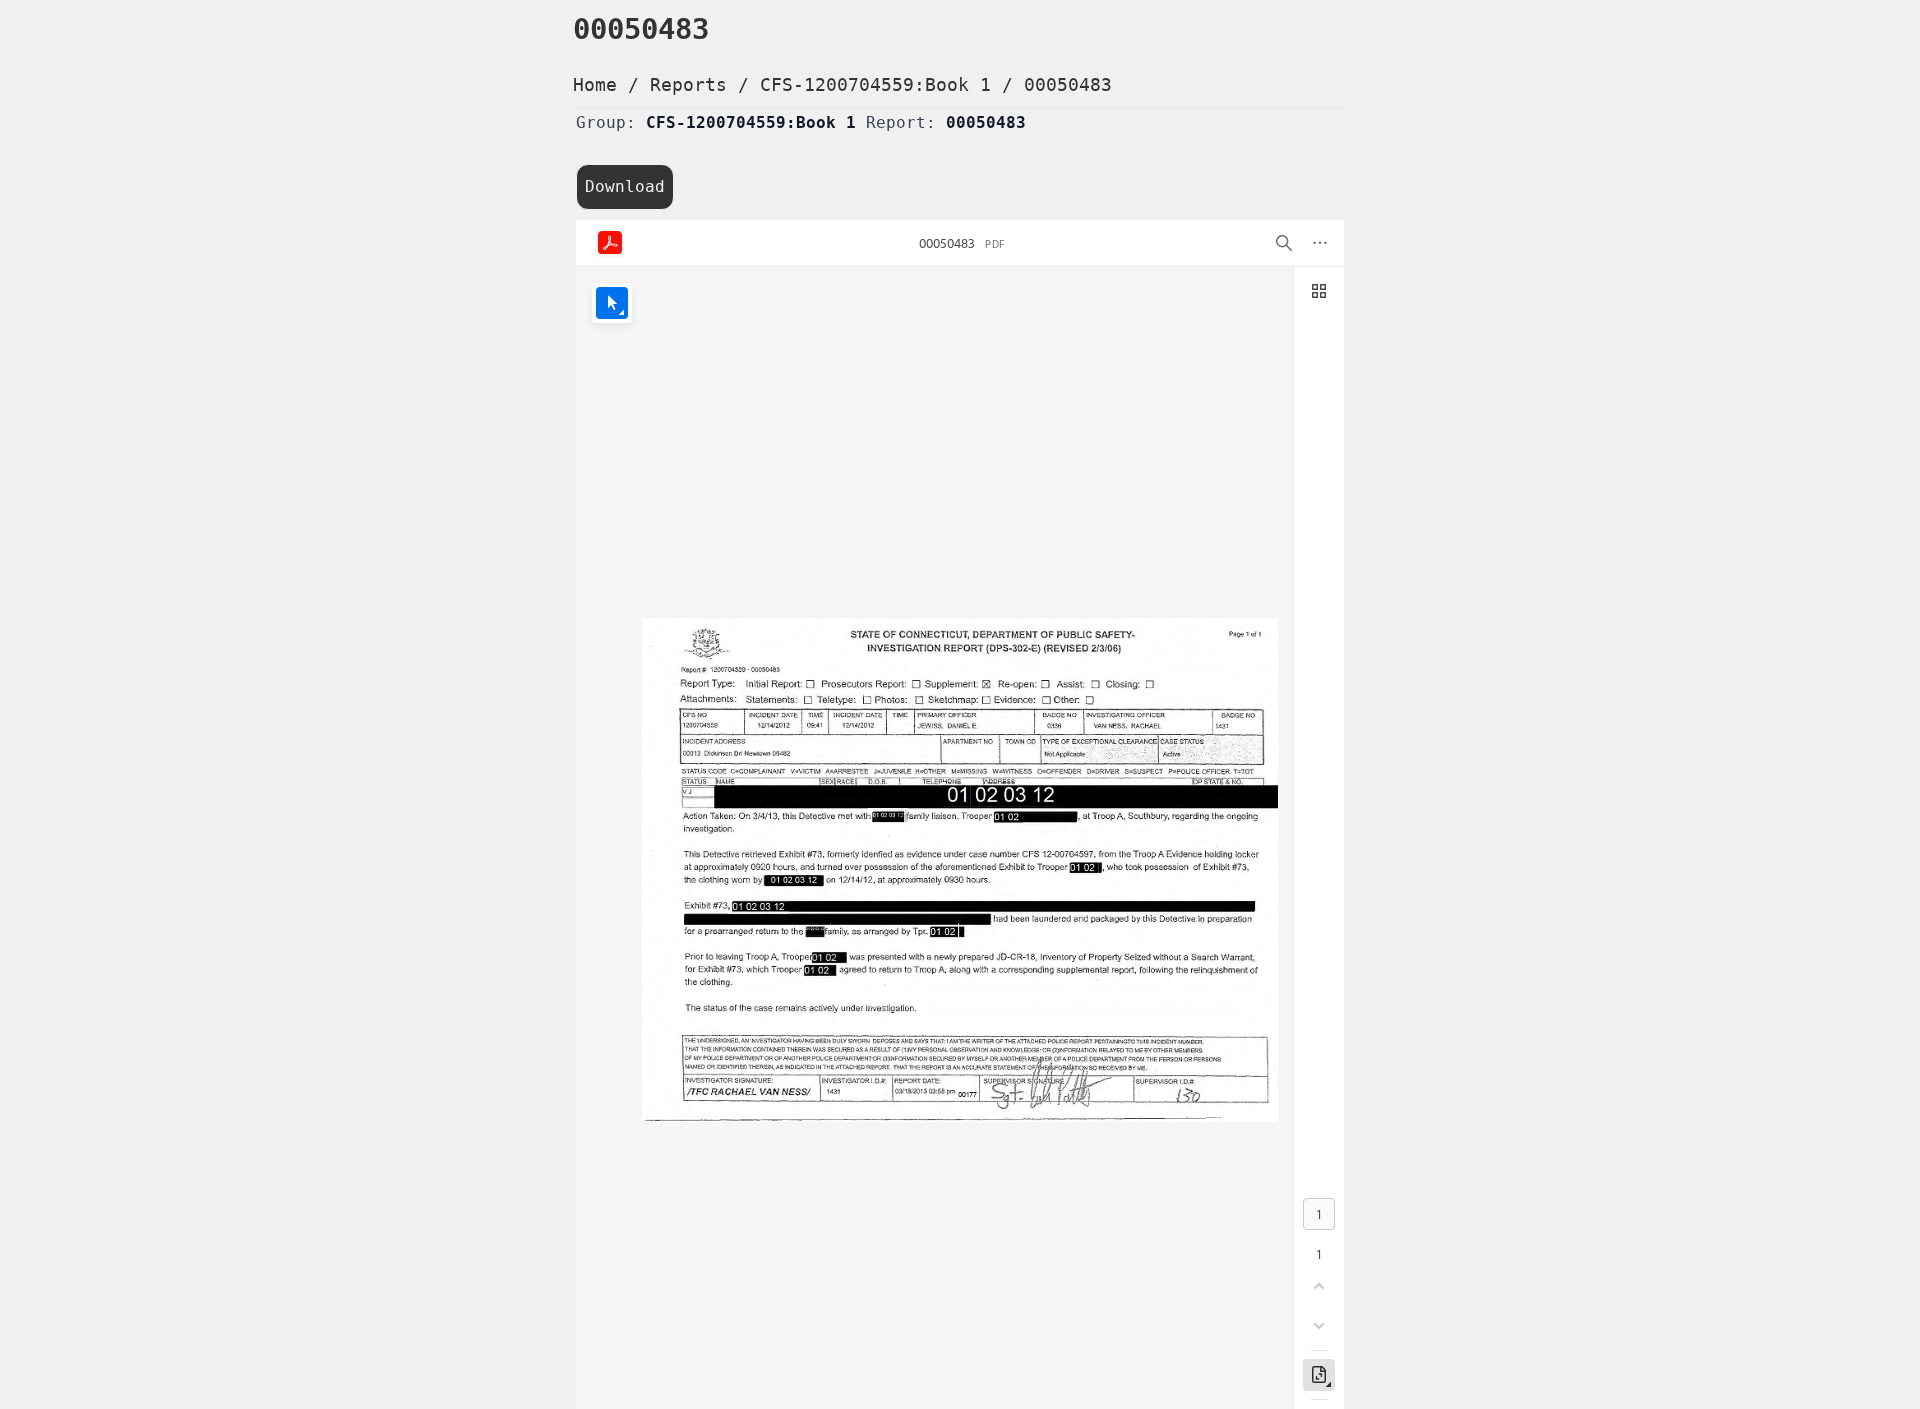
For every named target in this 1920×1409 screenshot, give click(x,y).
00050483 (1068, 84)
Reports (688, 84)
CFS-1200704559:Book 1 (875, 84)
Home (595, 84)
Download (625, 186)
